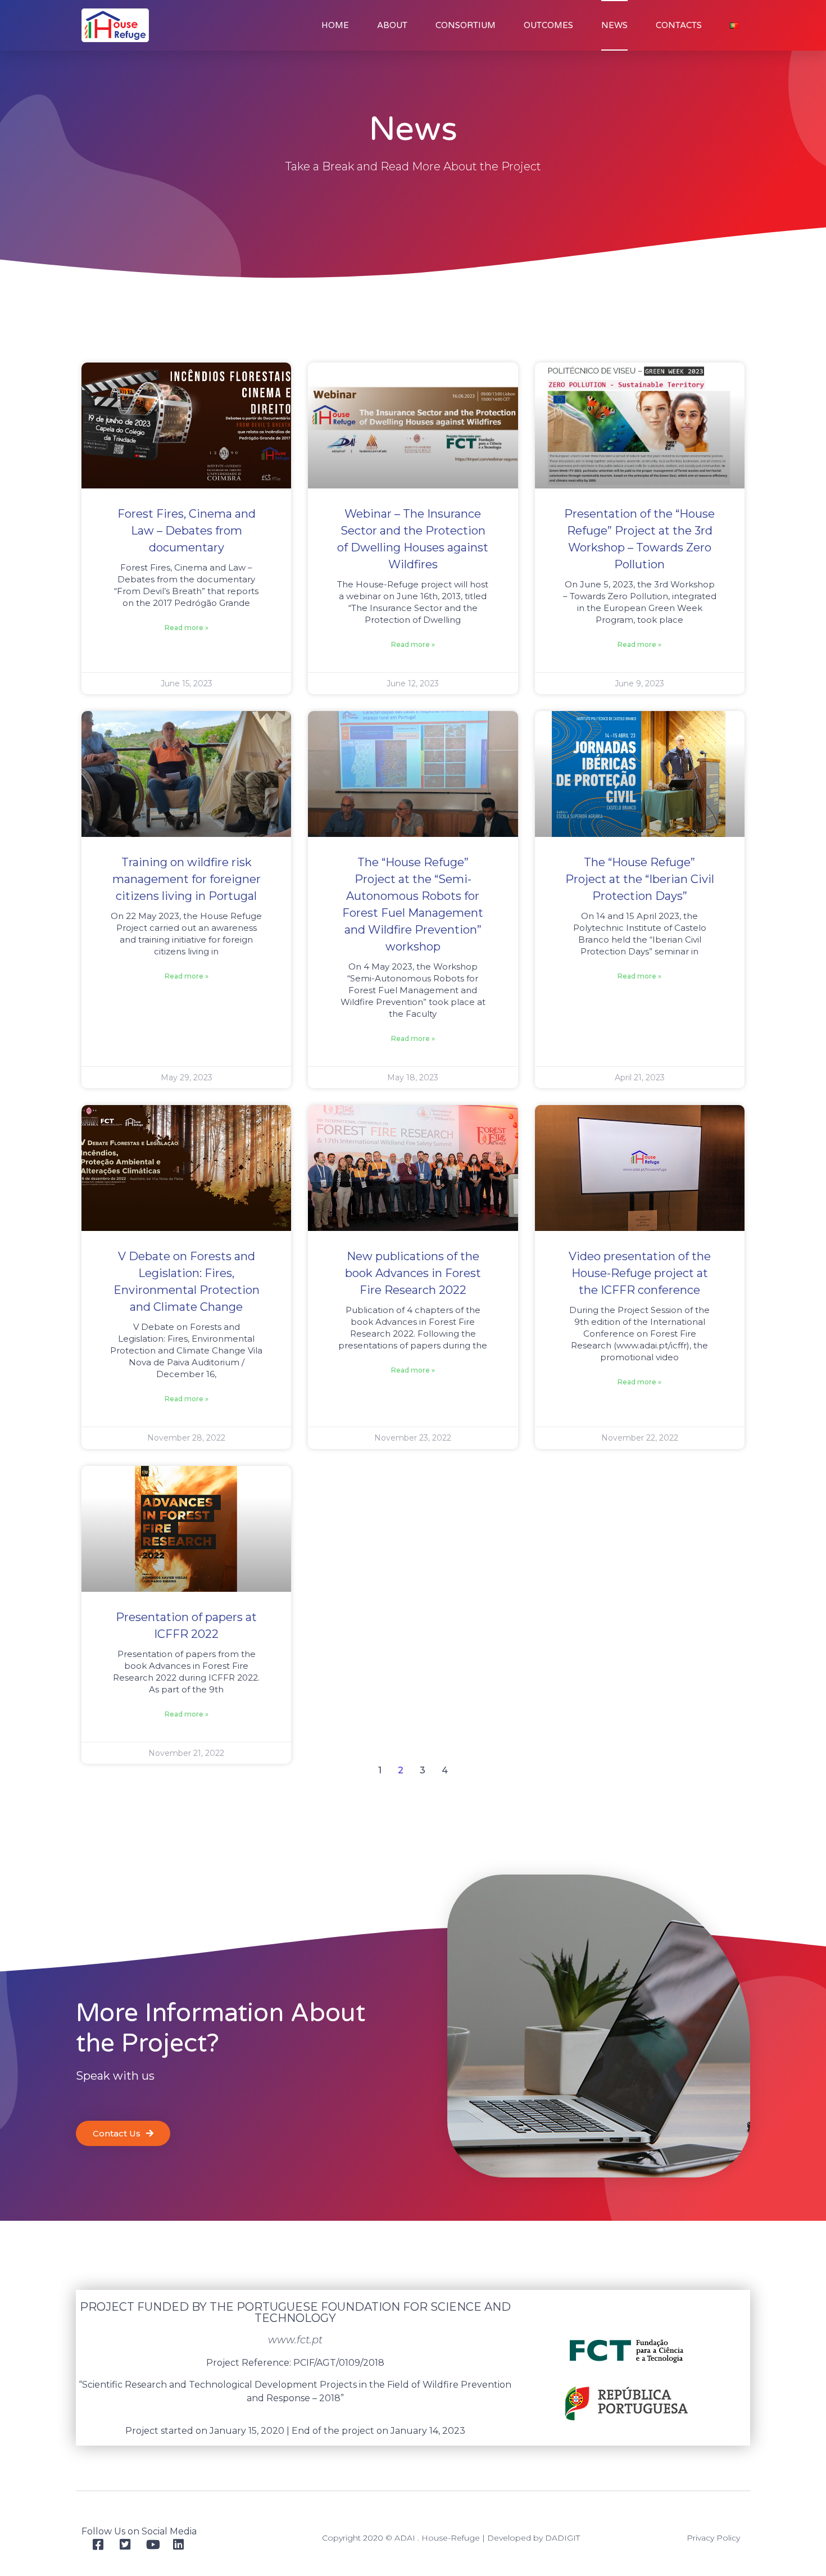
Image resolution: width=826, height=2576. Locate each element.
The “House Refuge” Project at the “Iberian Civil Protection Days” (640, 879)
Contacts (679, 25)
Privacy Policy (713, 2538)
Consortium (466, 25)
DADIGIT (562, 2538)
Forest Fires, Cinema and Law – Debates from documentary (187, 531)
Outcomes (548, 25)
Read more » (187, 628)
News (614, 25)
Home (335, 25)
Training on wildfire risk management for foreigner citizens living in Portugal (187, 879)
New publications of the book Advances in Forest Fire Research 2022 (413, 1273)
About (392, 25)
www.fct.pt (295, 2340)
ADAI (405, 2538)
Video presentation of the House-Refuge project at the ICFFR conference (640, 1273)
